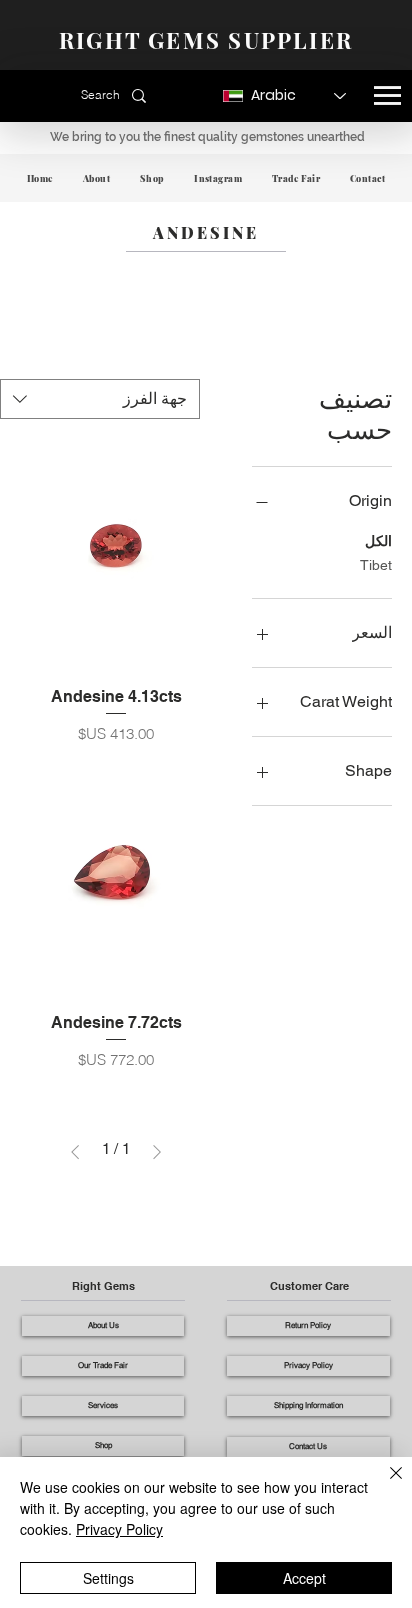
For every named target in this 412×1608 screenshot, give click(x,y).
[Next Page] (75, 1152)
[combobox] (100, 399)
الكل (378, 541)
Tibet (376, 565)
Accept (304, 1578)
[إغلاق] (384, 1485)
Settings (108, 1578)
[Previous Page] (157, 1152)
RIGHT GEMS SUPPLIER (206, 40)
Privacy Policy (119, 1529)
